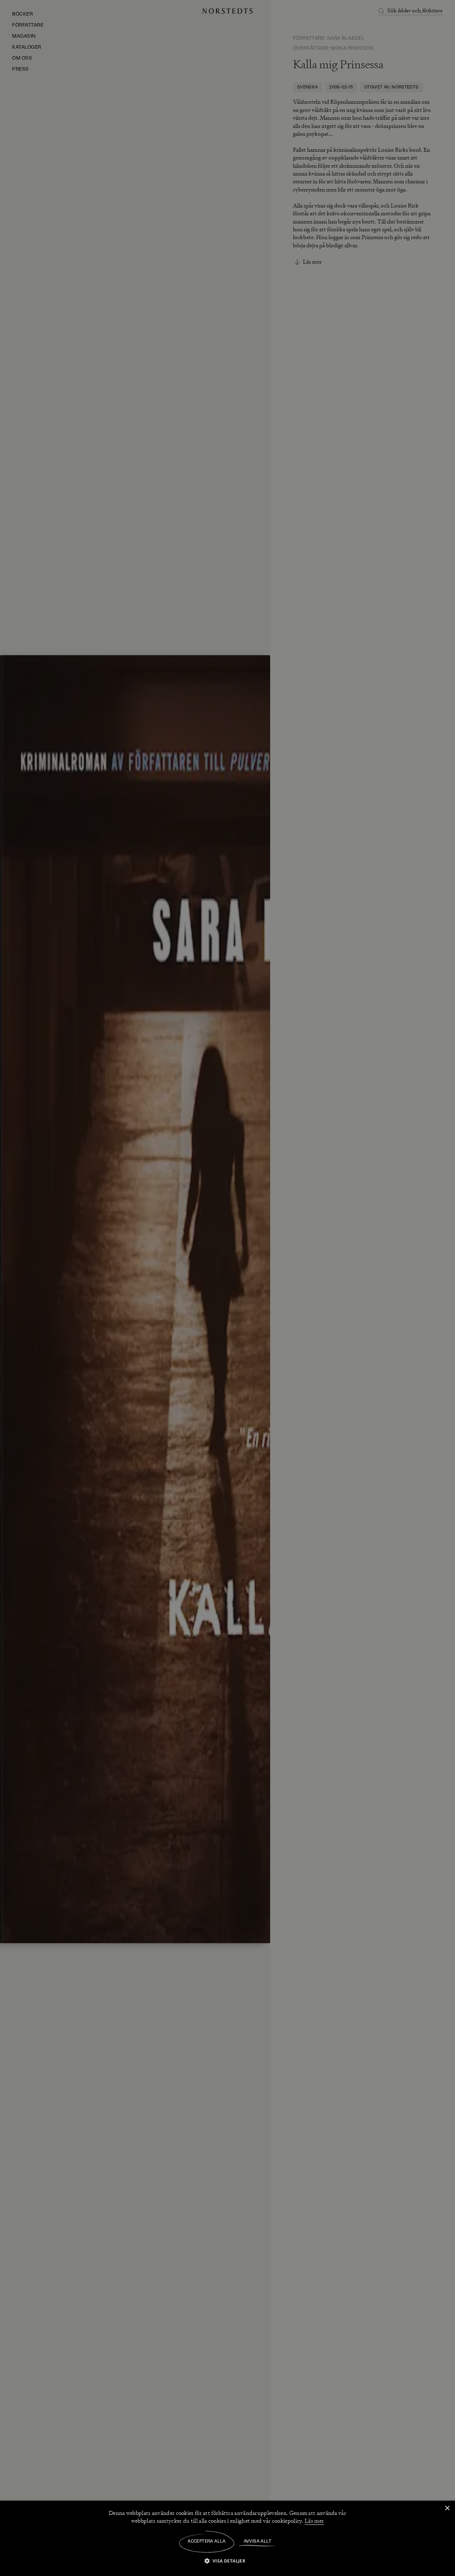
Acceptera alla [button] (207, 2542)
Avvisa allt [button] (258, 2542)
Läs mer (314, 2521)
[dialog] (227, 1288)
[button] (228, 2561)
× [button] (447, 2508)
